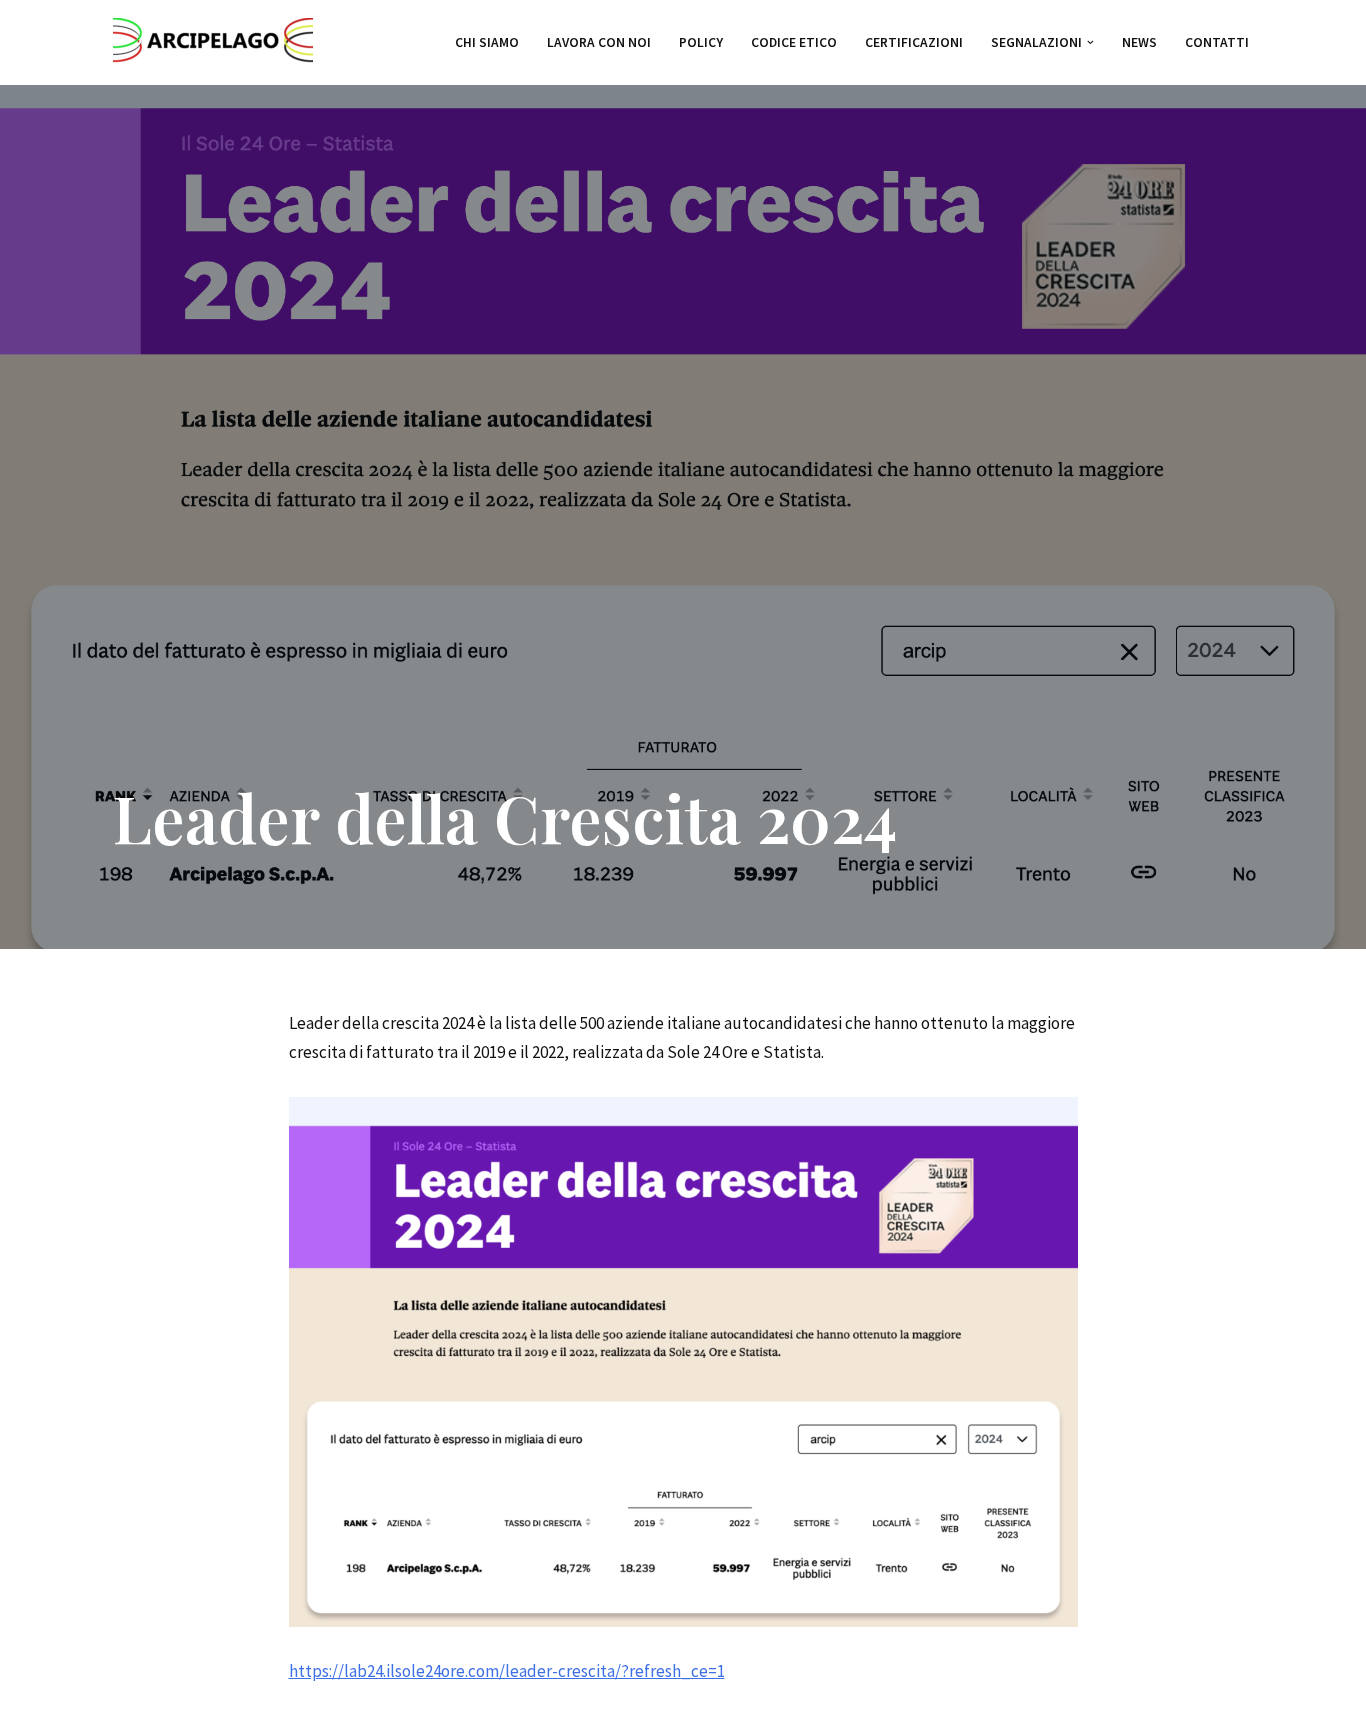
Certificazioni (914, 42)
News (1139, 42)
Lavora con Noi (599, 42)
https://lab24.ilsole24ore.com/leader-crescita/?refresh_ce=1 (507, 1671)
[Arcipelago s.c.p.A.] (213, 42)
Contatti (1217, 42)
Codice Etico (794, 42)
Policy (701, 42)
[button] (1090, 42)
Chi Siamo (487, 42)
